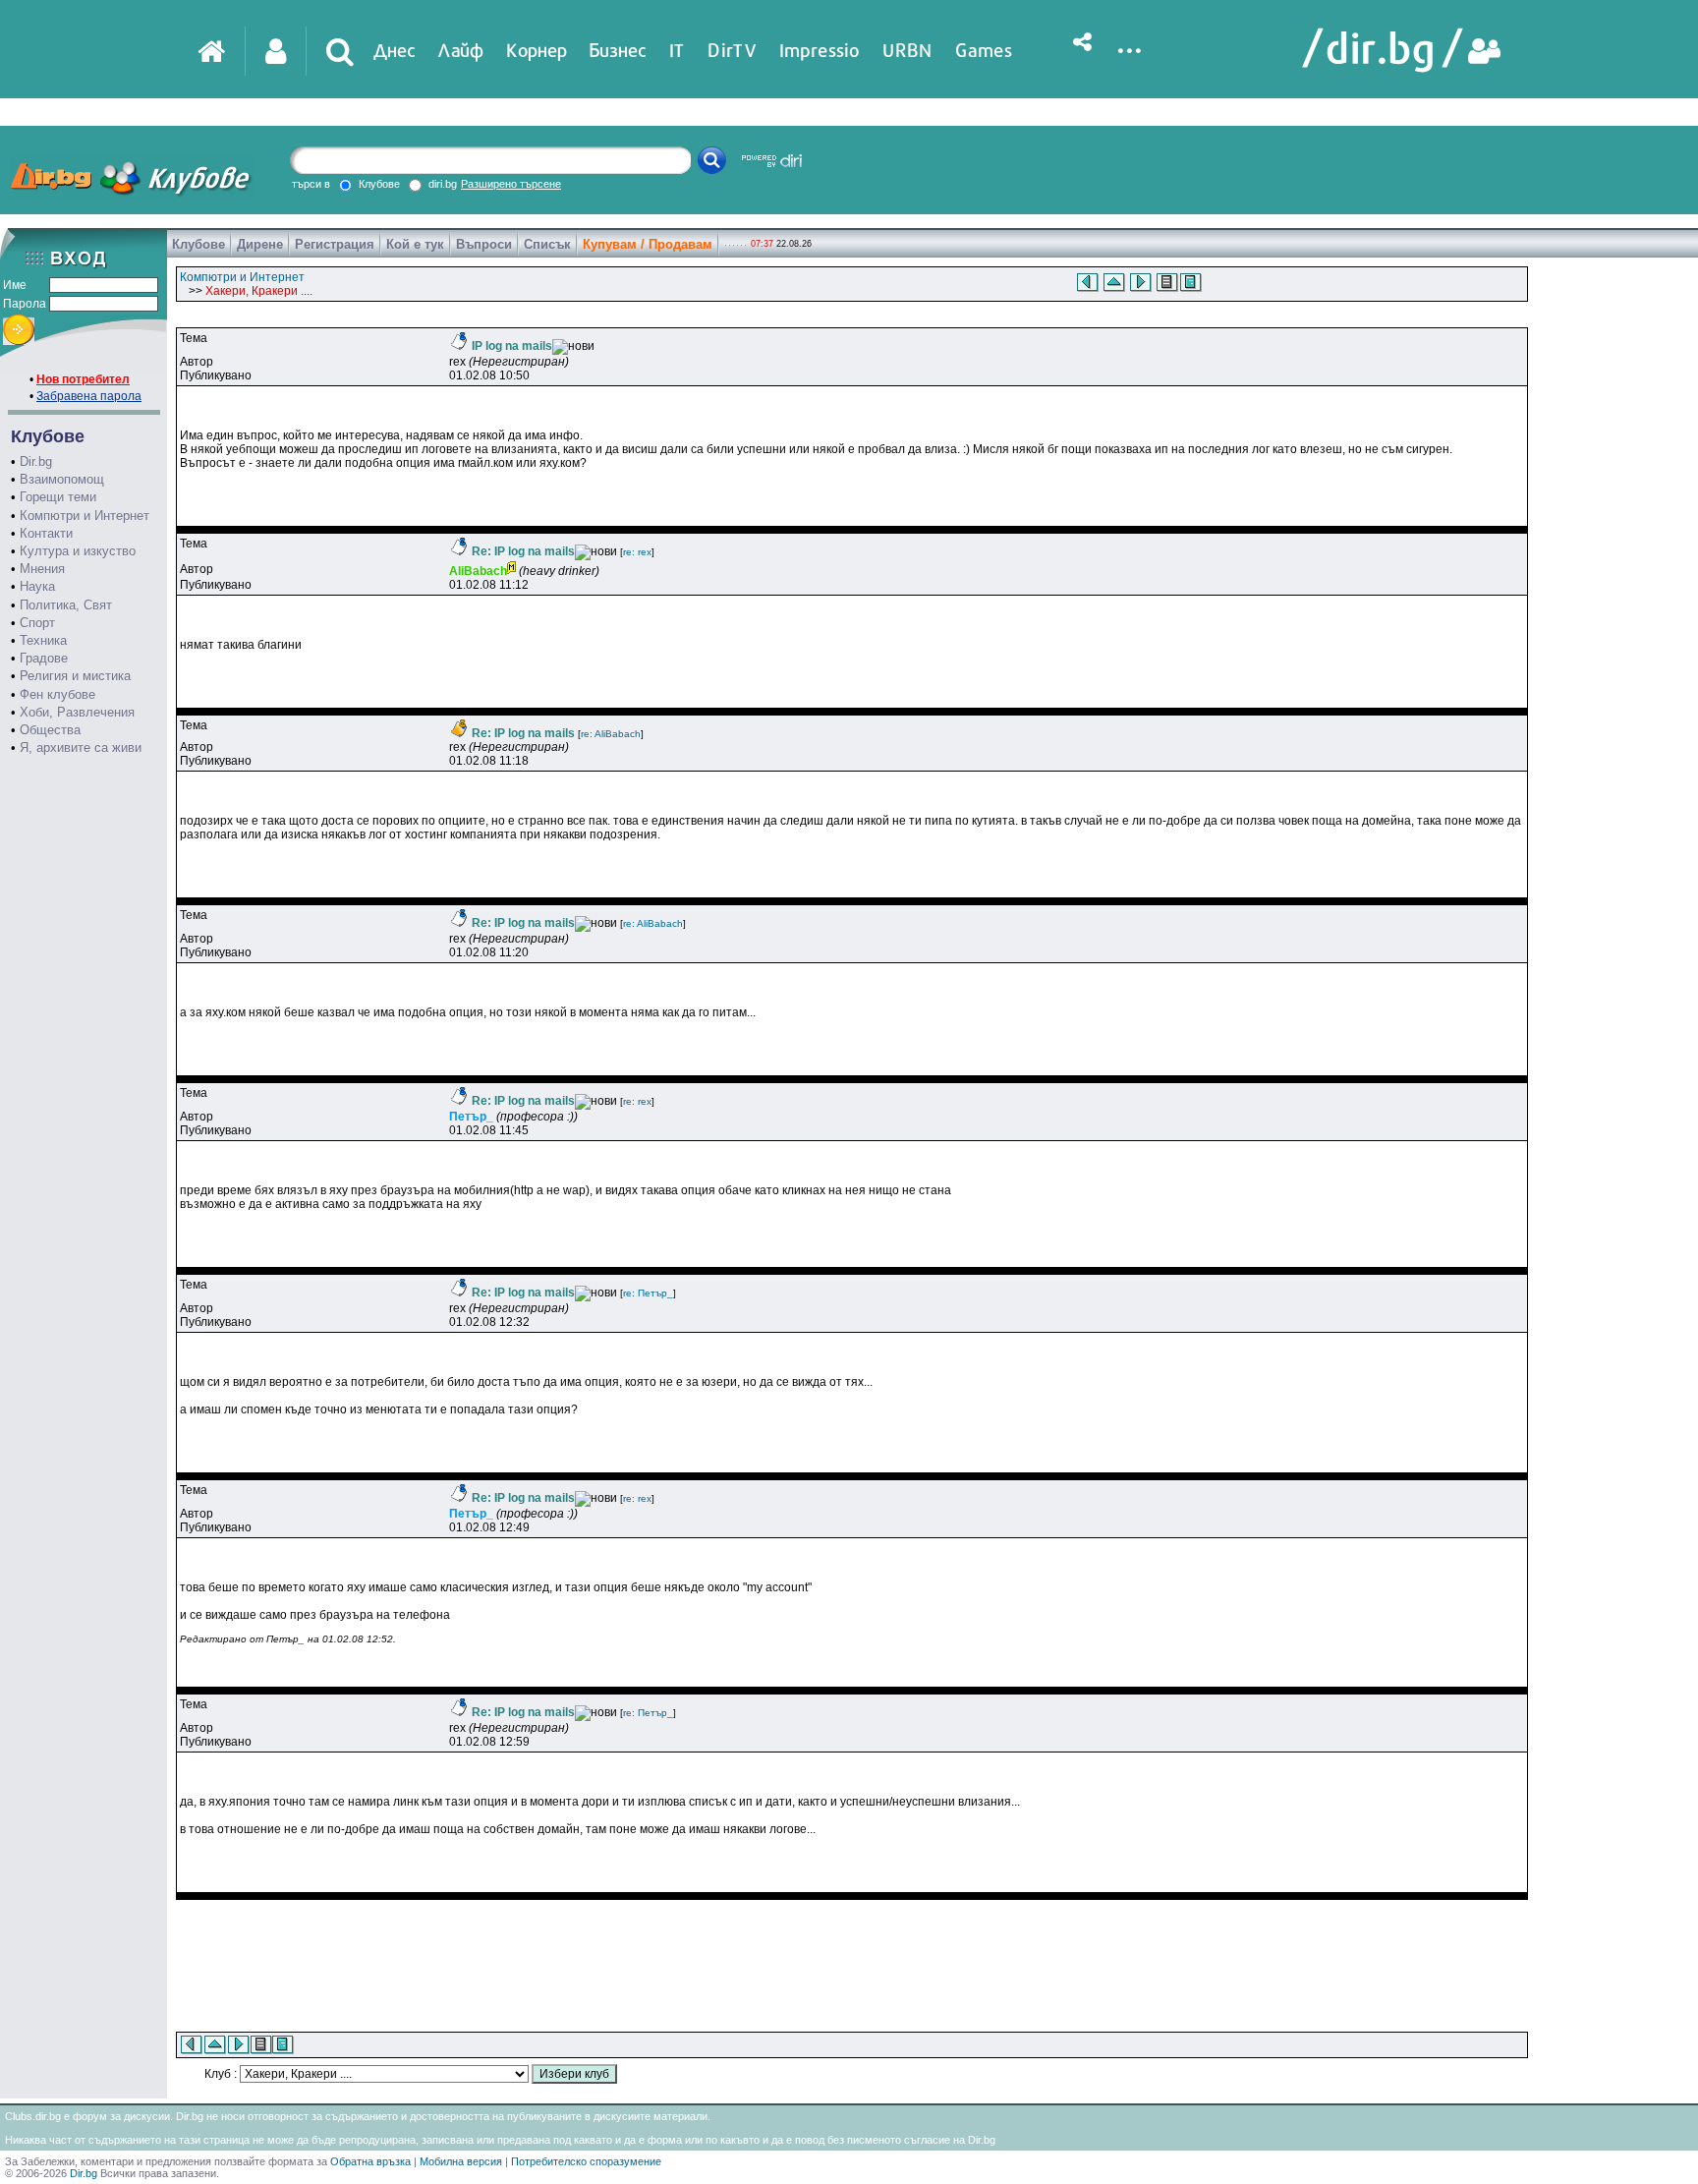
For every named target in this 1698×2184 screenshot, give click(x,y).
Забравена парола (89, 396)
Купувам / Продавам (648, 244)
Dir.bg (36, 461)
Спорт (37, 623)
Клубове (198, 244)
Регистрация (335, 244)
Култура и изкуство (78, 551)
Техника (43, 640)
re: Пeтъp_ (648, 1293)
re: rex (637, 552)
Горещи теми (58, 497)
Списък (547, 244)
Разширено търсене (511, 184)
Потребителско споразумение (586, 2161)
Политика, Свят (66, 605)
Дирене (260, 244)
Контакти (46, 533)
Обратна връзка (370, 2161)
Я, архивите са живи (81, 747)
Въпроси (484, 244)
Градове (44, 658)
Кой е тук (415, 244)
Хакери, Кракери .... (259, 291)
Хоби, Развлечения (77, 712)
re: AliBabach (611, 734)
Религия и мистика (75, 676)
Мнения (42, 569)
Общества (50, 730)
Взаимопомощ (62, 479)
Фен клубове (57, 694)
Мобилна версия (461, 2161)
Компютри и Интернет (85, 516)
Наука (37, 586)
